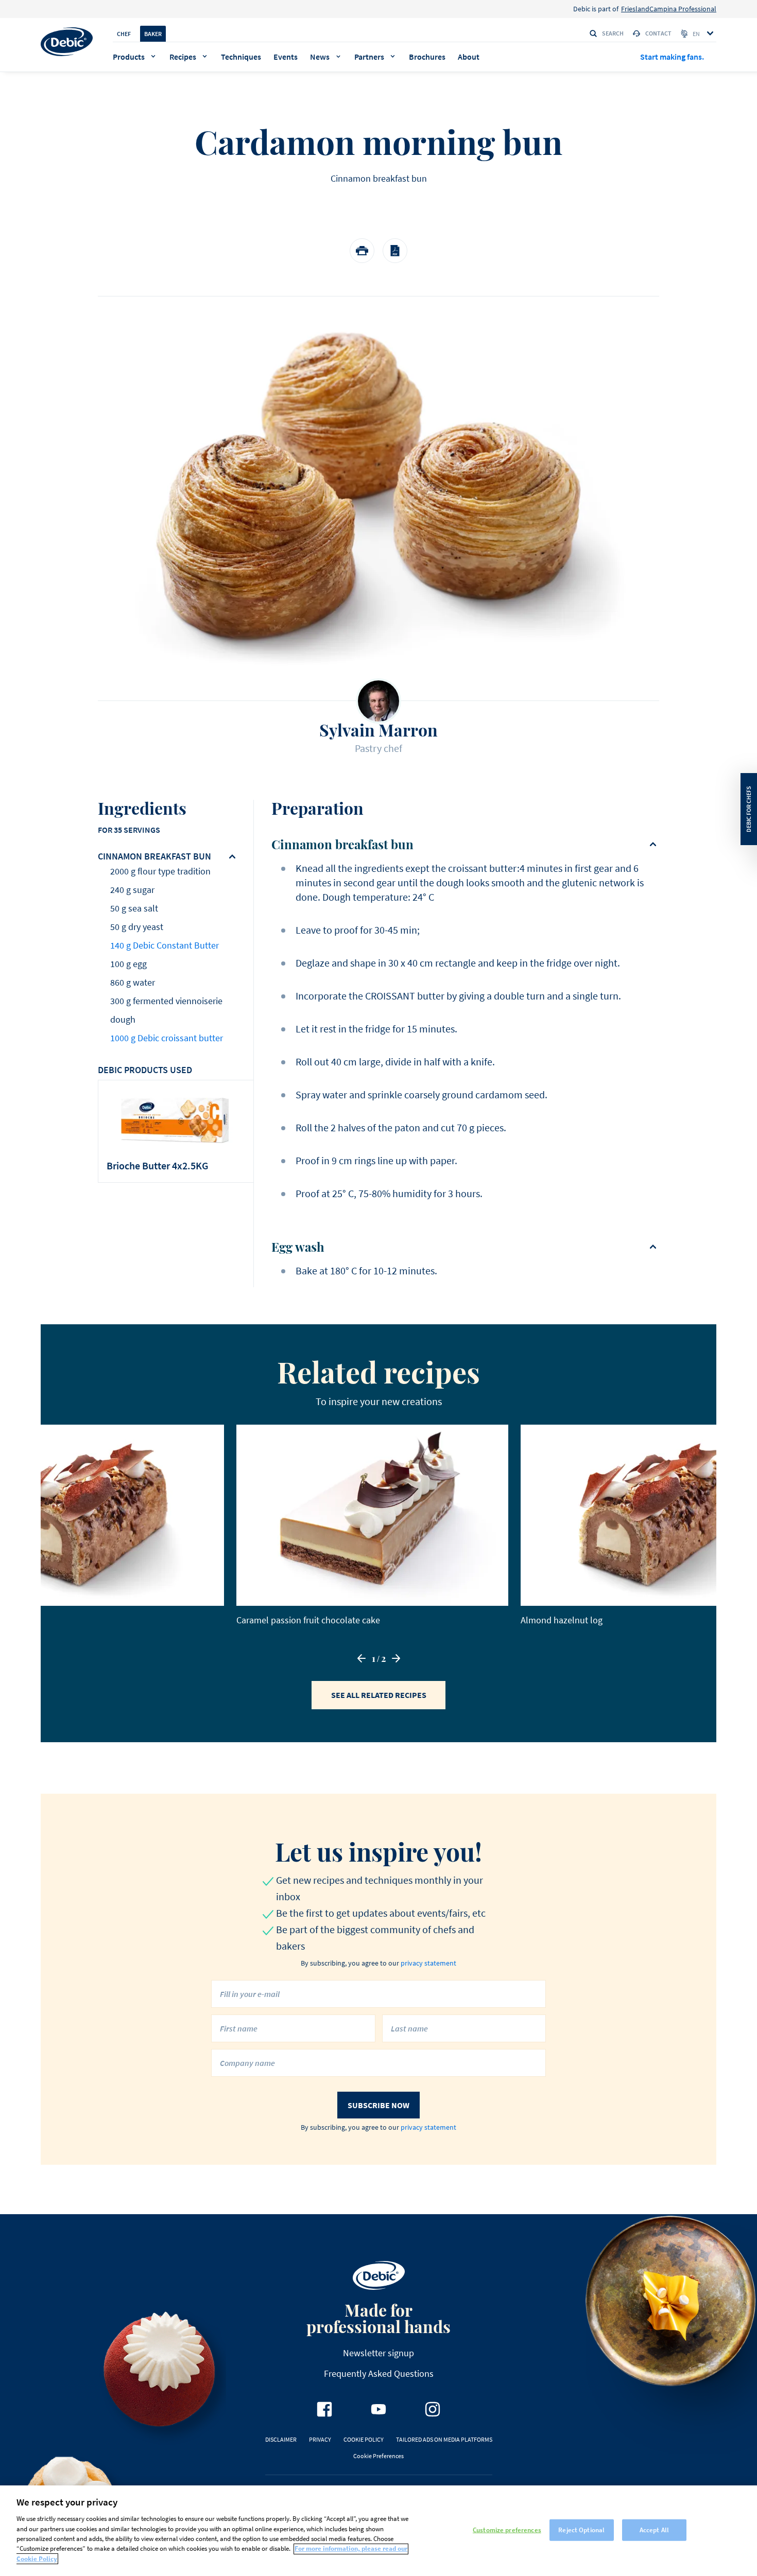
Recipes (183, 57)
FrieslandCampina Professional (669, 9)
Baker (153, 34)
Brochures (427, 57)
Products (129, 57)
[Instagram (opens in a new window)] (433, 2409)
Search (613, 33)
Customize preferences (507, 2530)
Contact (658, 33)
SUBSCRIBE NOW (378, 2105)
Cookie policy (364, 2439)
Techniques (241, 57)
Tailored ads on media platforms (444, 2439)
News (320, 57)
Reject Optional (581, 2530)
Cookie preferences (378, 2456)
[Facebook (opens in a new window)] (324, 2409)
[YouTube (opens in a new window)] (378, 2409)
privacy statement (428, 1963)
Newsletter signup (378, 2353)
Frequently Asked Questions (379, 2373)
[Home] (67, 42)
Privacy (320, 2439)
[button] (362, 1658)
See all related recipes (379, 1695)
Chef (124, 34)
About (469, 57)
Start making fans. (672, 57)
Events (286, 57)
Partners (369, 57)
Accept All (654, 2530)
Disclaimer (281, 2439)
